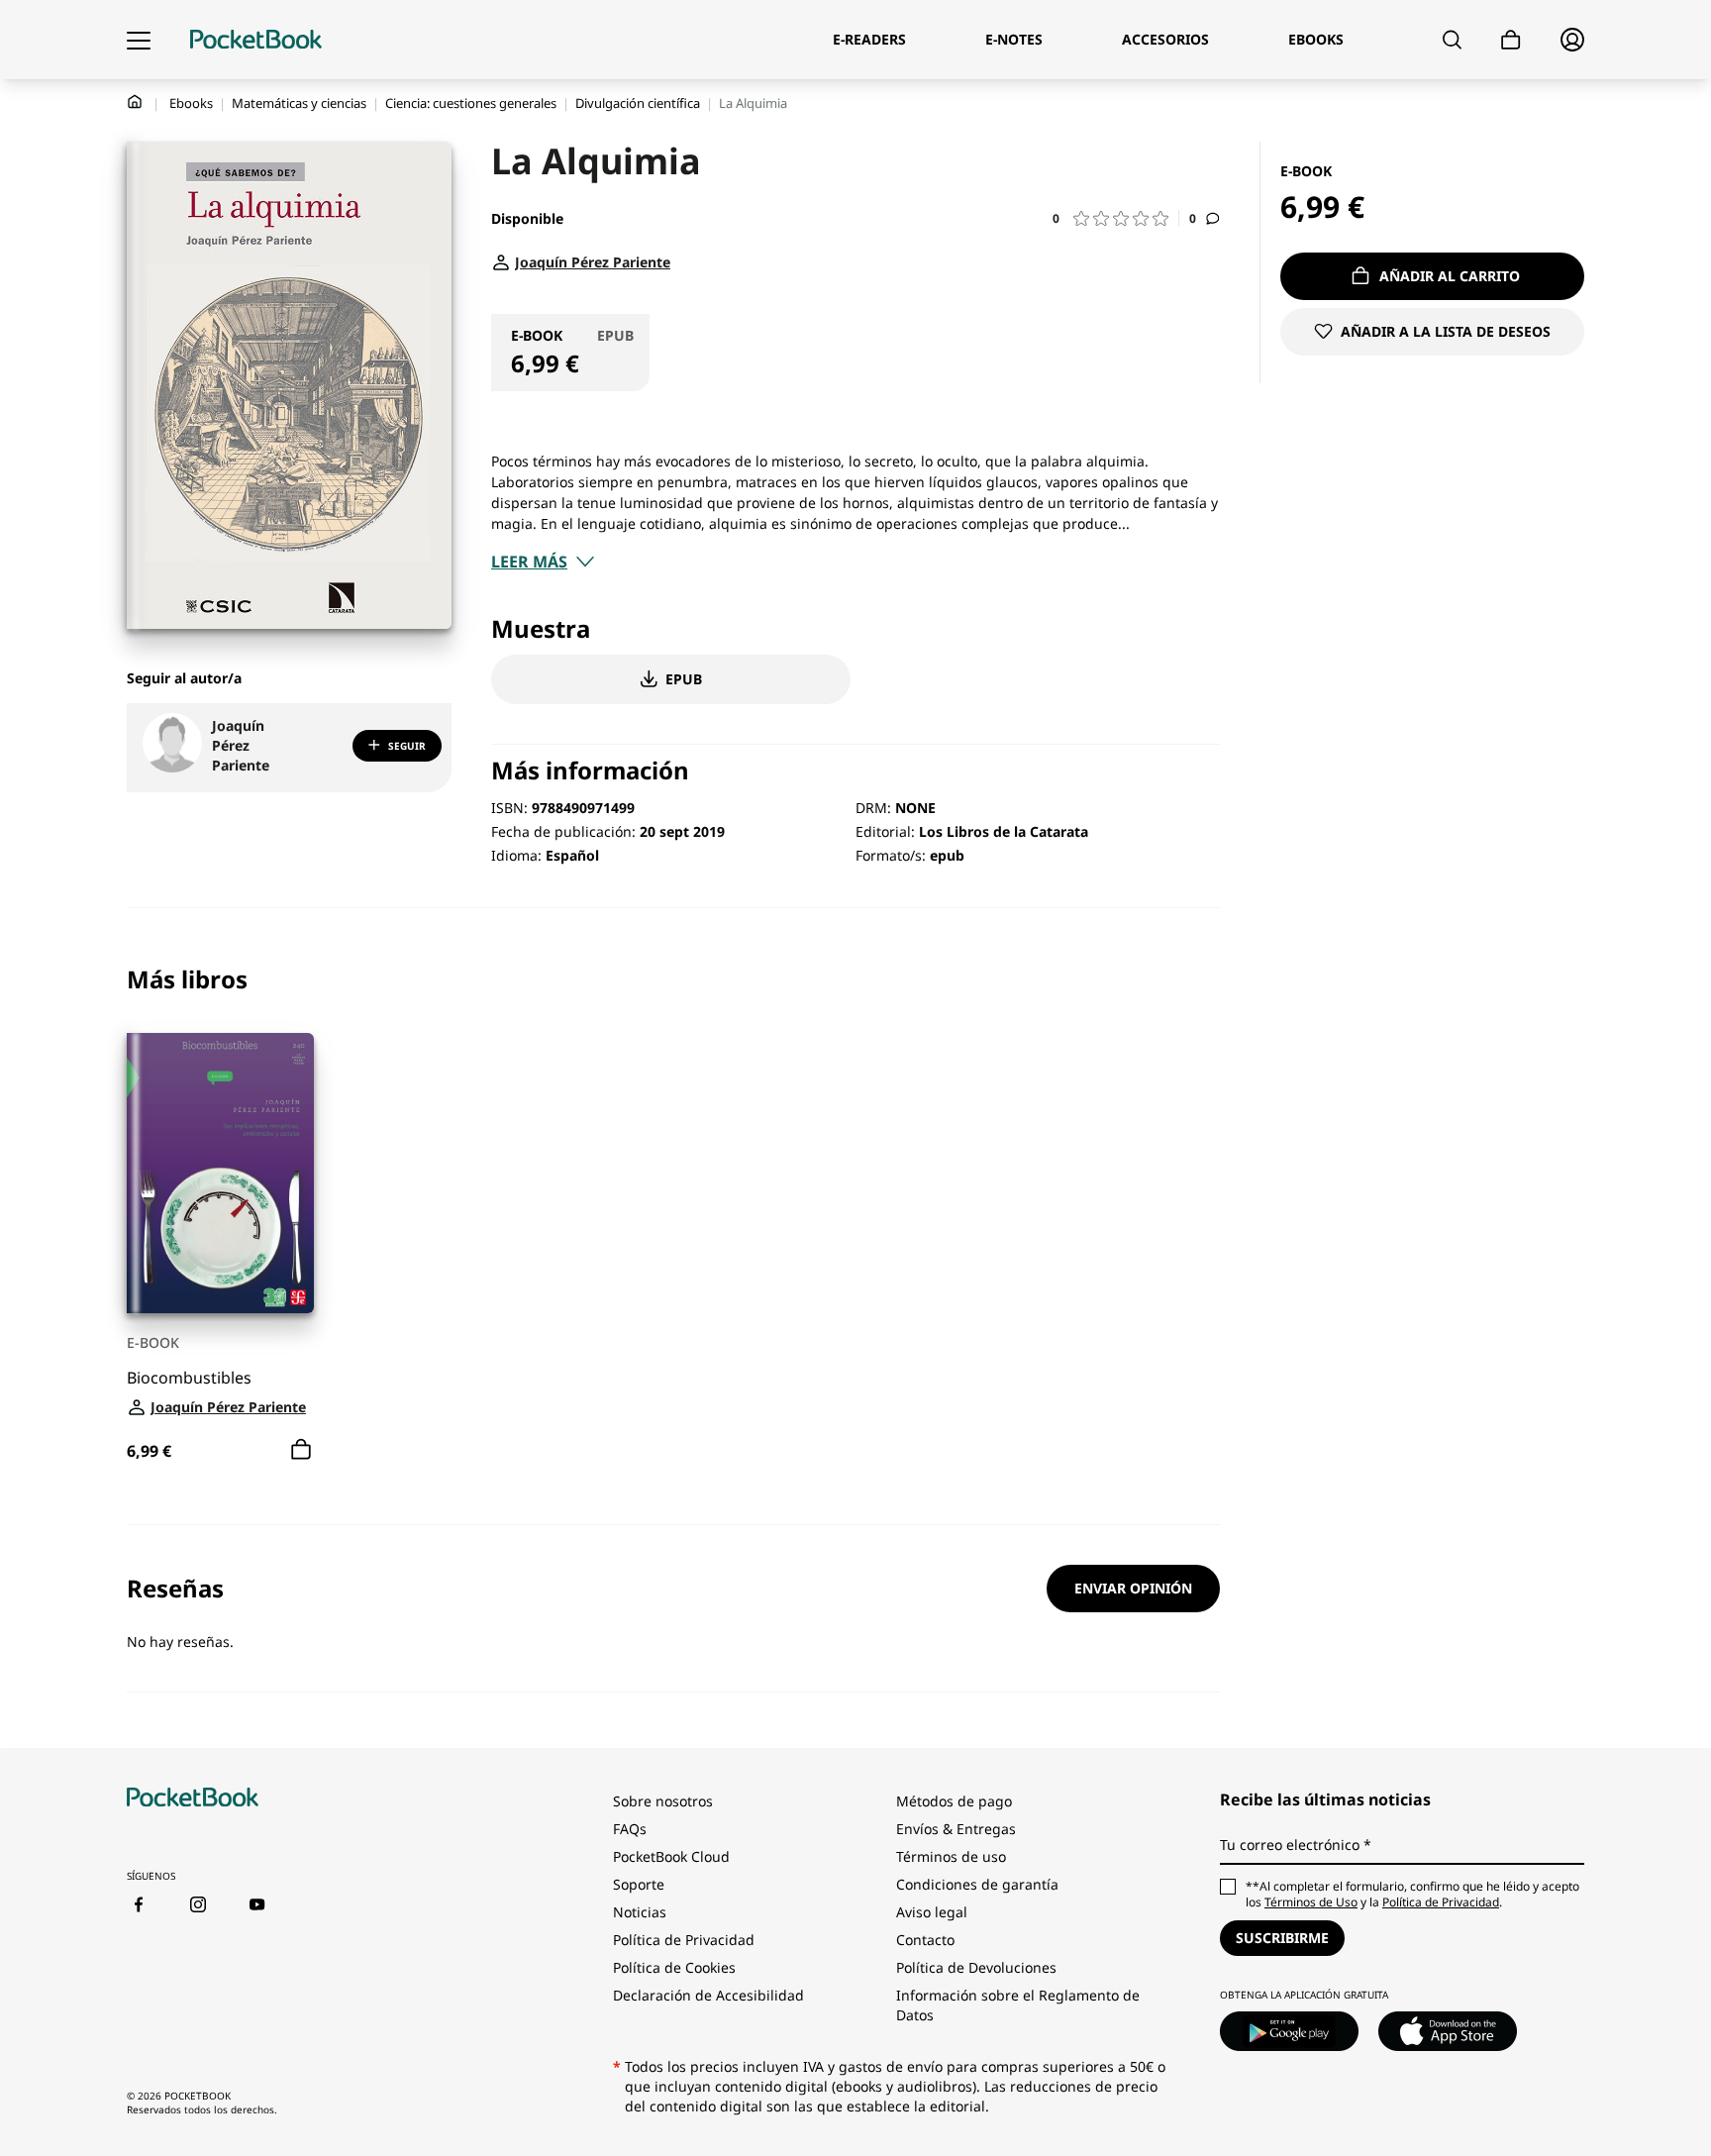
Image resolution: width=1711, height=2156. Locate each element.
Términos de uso (951, 1856)
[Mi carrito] (1511, 40)
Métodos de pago (954, 1801)
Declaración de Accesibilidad (708, 1995)
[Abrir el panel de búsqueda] (1452, 40)
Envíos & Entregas (956, 1829)
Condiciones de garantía (977, 1884)
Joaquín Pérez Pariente (241, 745)
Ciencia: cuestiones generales (471, 103)
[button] (1116, 218)
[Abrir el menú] (139, 40)
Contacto (925, 1940)
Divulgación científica (638, 103)
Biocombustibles (189, 1378)
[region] (673, 1216)
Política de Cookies (674, 1967)
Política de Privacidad (684, 1940)
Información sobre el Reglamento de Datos (1018, 2005)
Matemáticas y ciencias (299, 103)
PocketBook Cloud (671, 1856)
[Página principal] (256, 40)
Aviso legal (932, 1912)
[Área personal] (1572, 40)
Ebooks (191, 103)
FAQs (630, 1829)
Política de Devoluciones (976, 1967)
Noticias (640, 1912)
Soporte (639, 1884)
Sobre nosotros (663, 1801)
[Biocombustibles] (220, 1173)
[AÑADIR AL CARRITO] (301, 1450)
